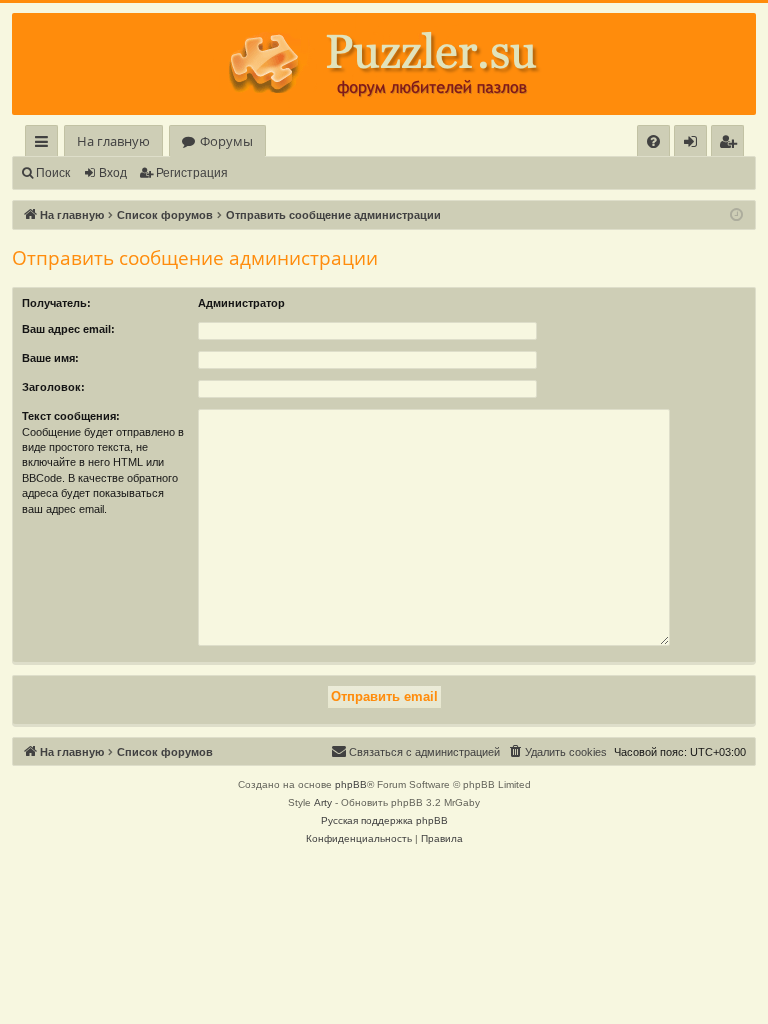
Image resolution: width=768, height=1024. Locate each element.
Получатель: (56, 303)
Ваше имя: (50, 358)
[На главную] (384, 64)
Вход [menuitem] (694, 144)
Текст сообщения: (71, 416)
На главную (113, 141)
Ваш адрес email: (68, 329)
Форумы (226, 141)
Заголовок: (53, 387)
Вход (113, 173)
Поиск (53, 173)
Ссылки (45, 144)
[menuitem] (653, 141)
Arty (323, 802)
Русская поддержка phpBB (384, 820)
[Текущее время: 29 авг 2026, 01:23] (736, 215)
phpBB (351, 784)
